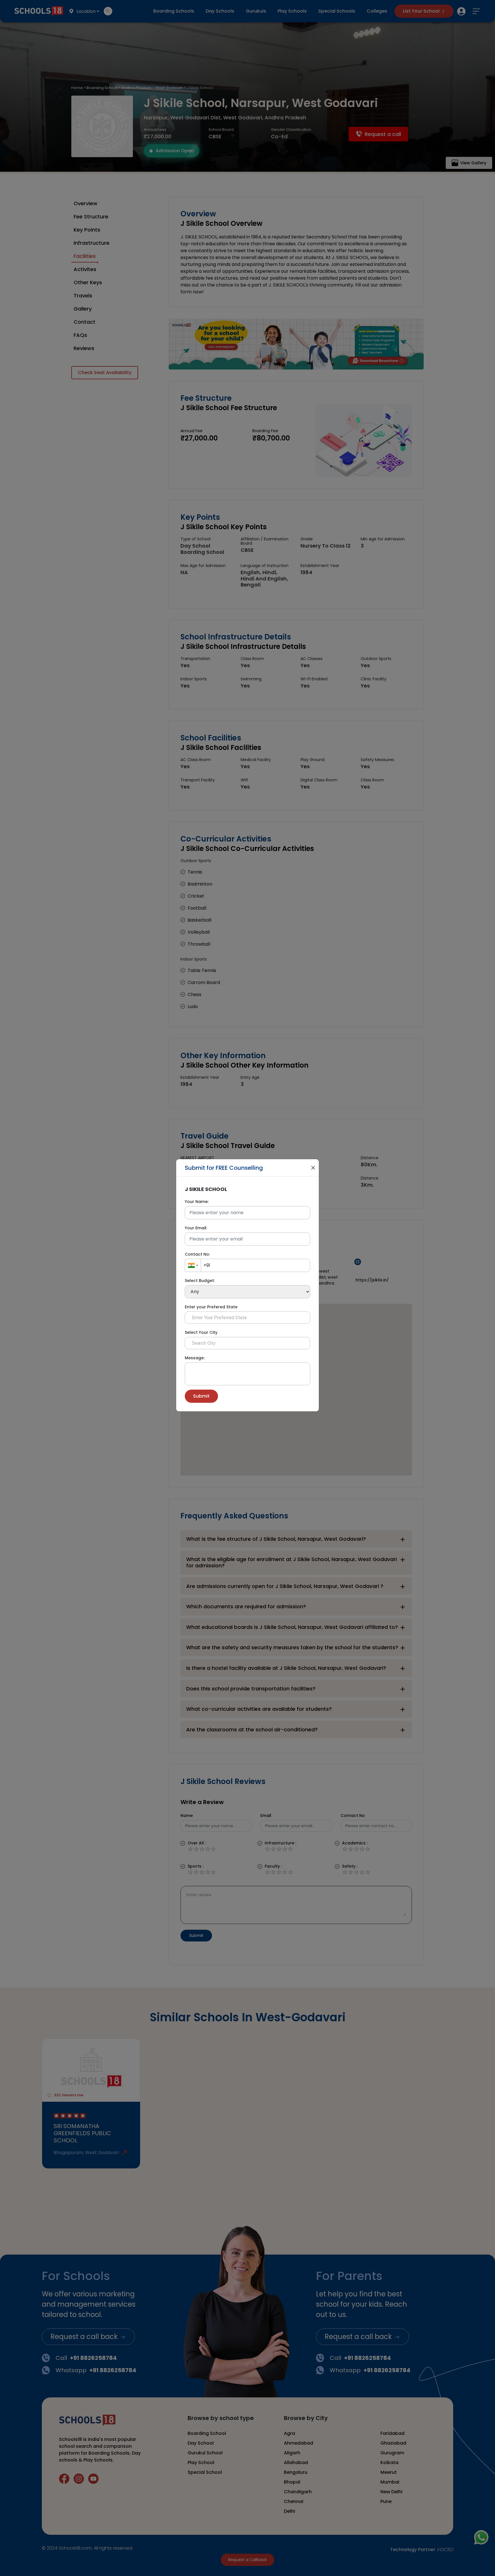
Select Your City (201, 1332)
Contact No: (197, 1254)
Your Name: (197, 1202)
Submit (201, 1396)
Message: (195, 1358)
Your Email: (196, 1228)
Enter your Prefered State (211, 1307)
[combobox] (193, 1265)
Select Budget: (200, 1281)
